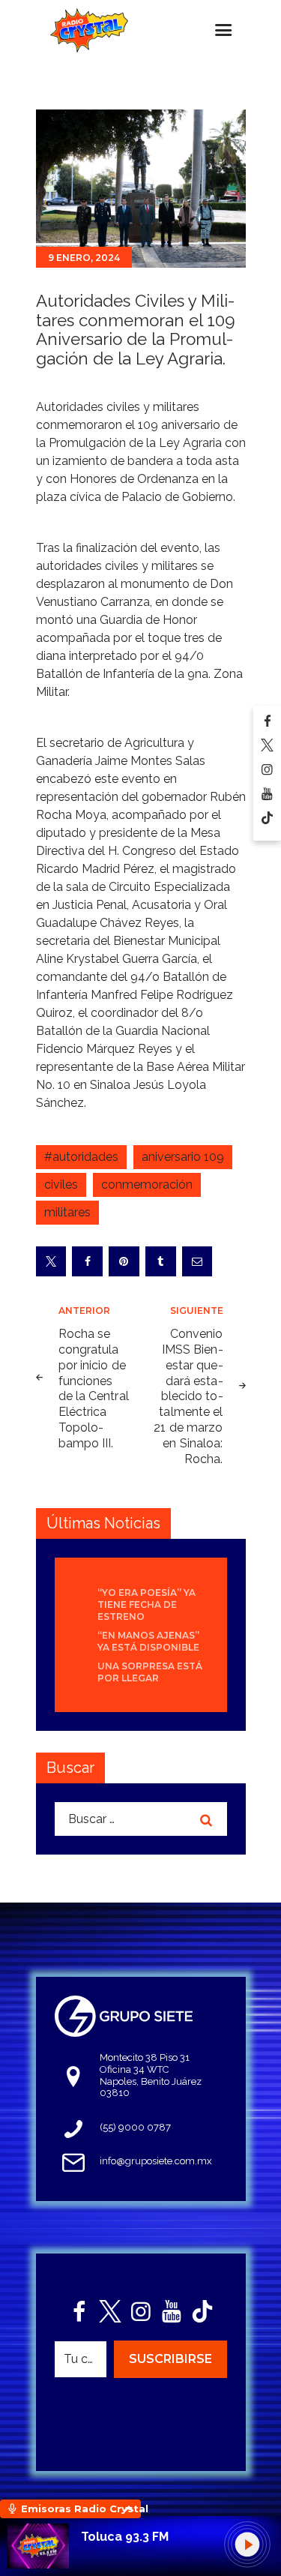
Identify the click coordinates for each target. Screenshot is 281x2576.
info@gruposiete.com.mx (156, 2161)
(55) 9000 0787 (135, 2127)
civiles (61, 1185)
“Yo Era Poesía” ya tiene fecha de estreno (146, 1604)
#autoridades (81, 1157)
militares (67, 1212)
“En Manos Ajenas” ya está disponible (148, 1641)
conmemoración (147, 1185)
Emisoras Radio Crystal (81, 2509)
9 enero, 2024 (84, 258)
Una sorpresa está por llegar (150, 1672)
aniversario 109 (183, 1157)
